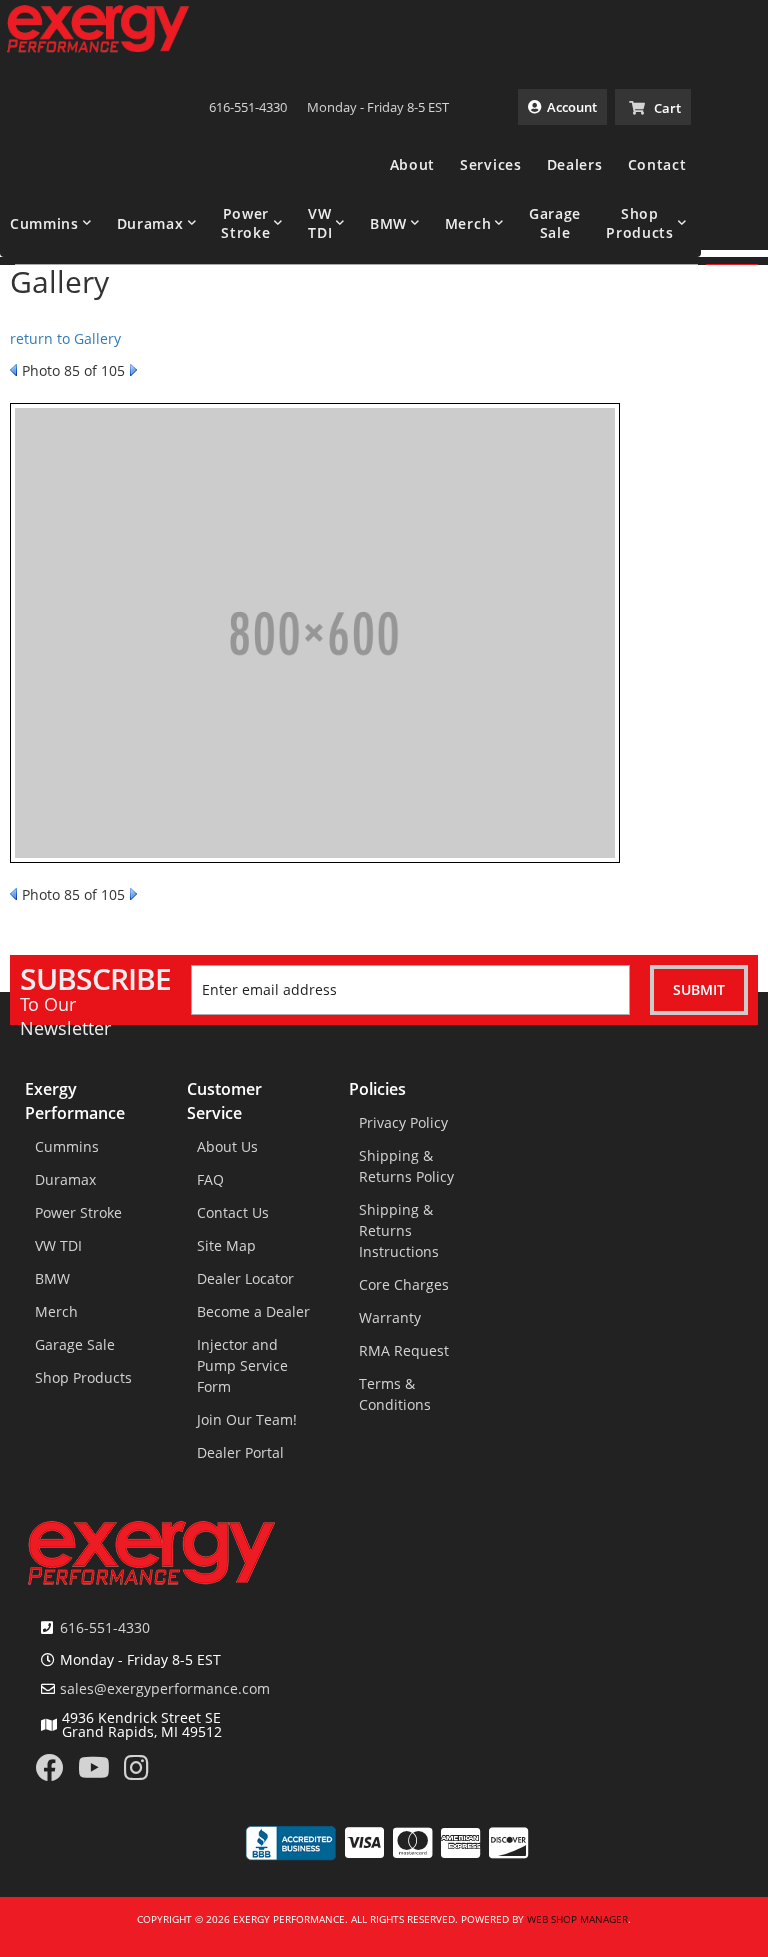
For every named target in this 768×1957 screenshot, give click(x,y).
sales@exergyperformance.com (165, 1689)
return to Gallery (65, 338)
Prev (13, 370)
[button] (51, 223)
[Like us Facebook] (50, 1772)
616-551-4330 (105, 1627)
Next (133, 370)
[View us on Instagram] (136, 1772)
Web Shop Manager (577, 1919)
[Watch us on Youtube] (94, 1772)
